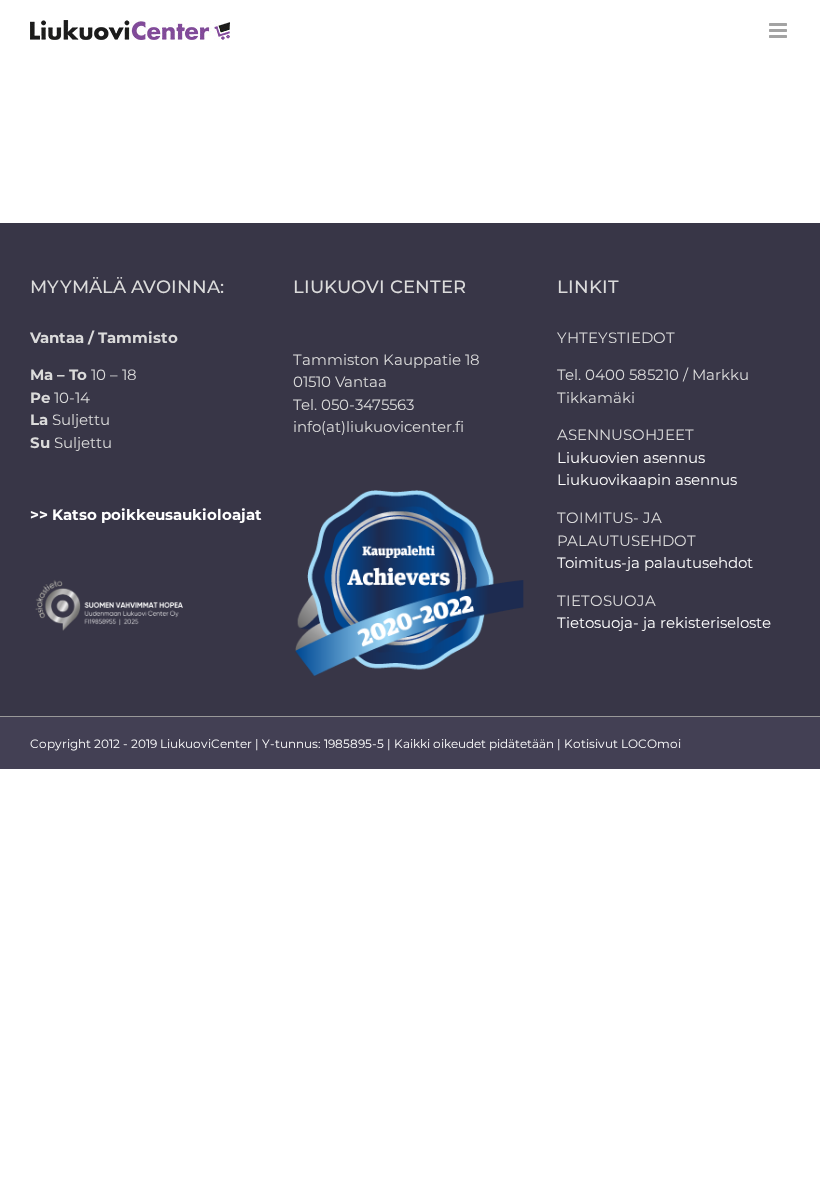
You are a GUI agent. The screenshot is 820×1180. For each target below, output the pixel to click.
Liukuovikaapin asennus (647, 479)
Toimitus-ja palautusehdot (655, 562)
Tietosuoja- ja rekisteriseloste (664, 622)
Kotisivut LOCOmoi (622, 743)
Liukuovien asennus (631, 457)
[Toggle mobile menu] (779, 30)
